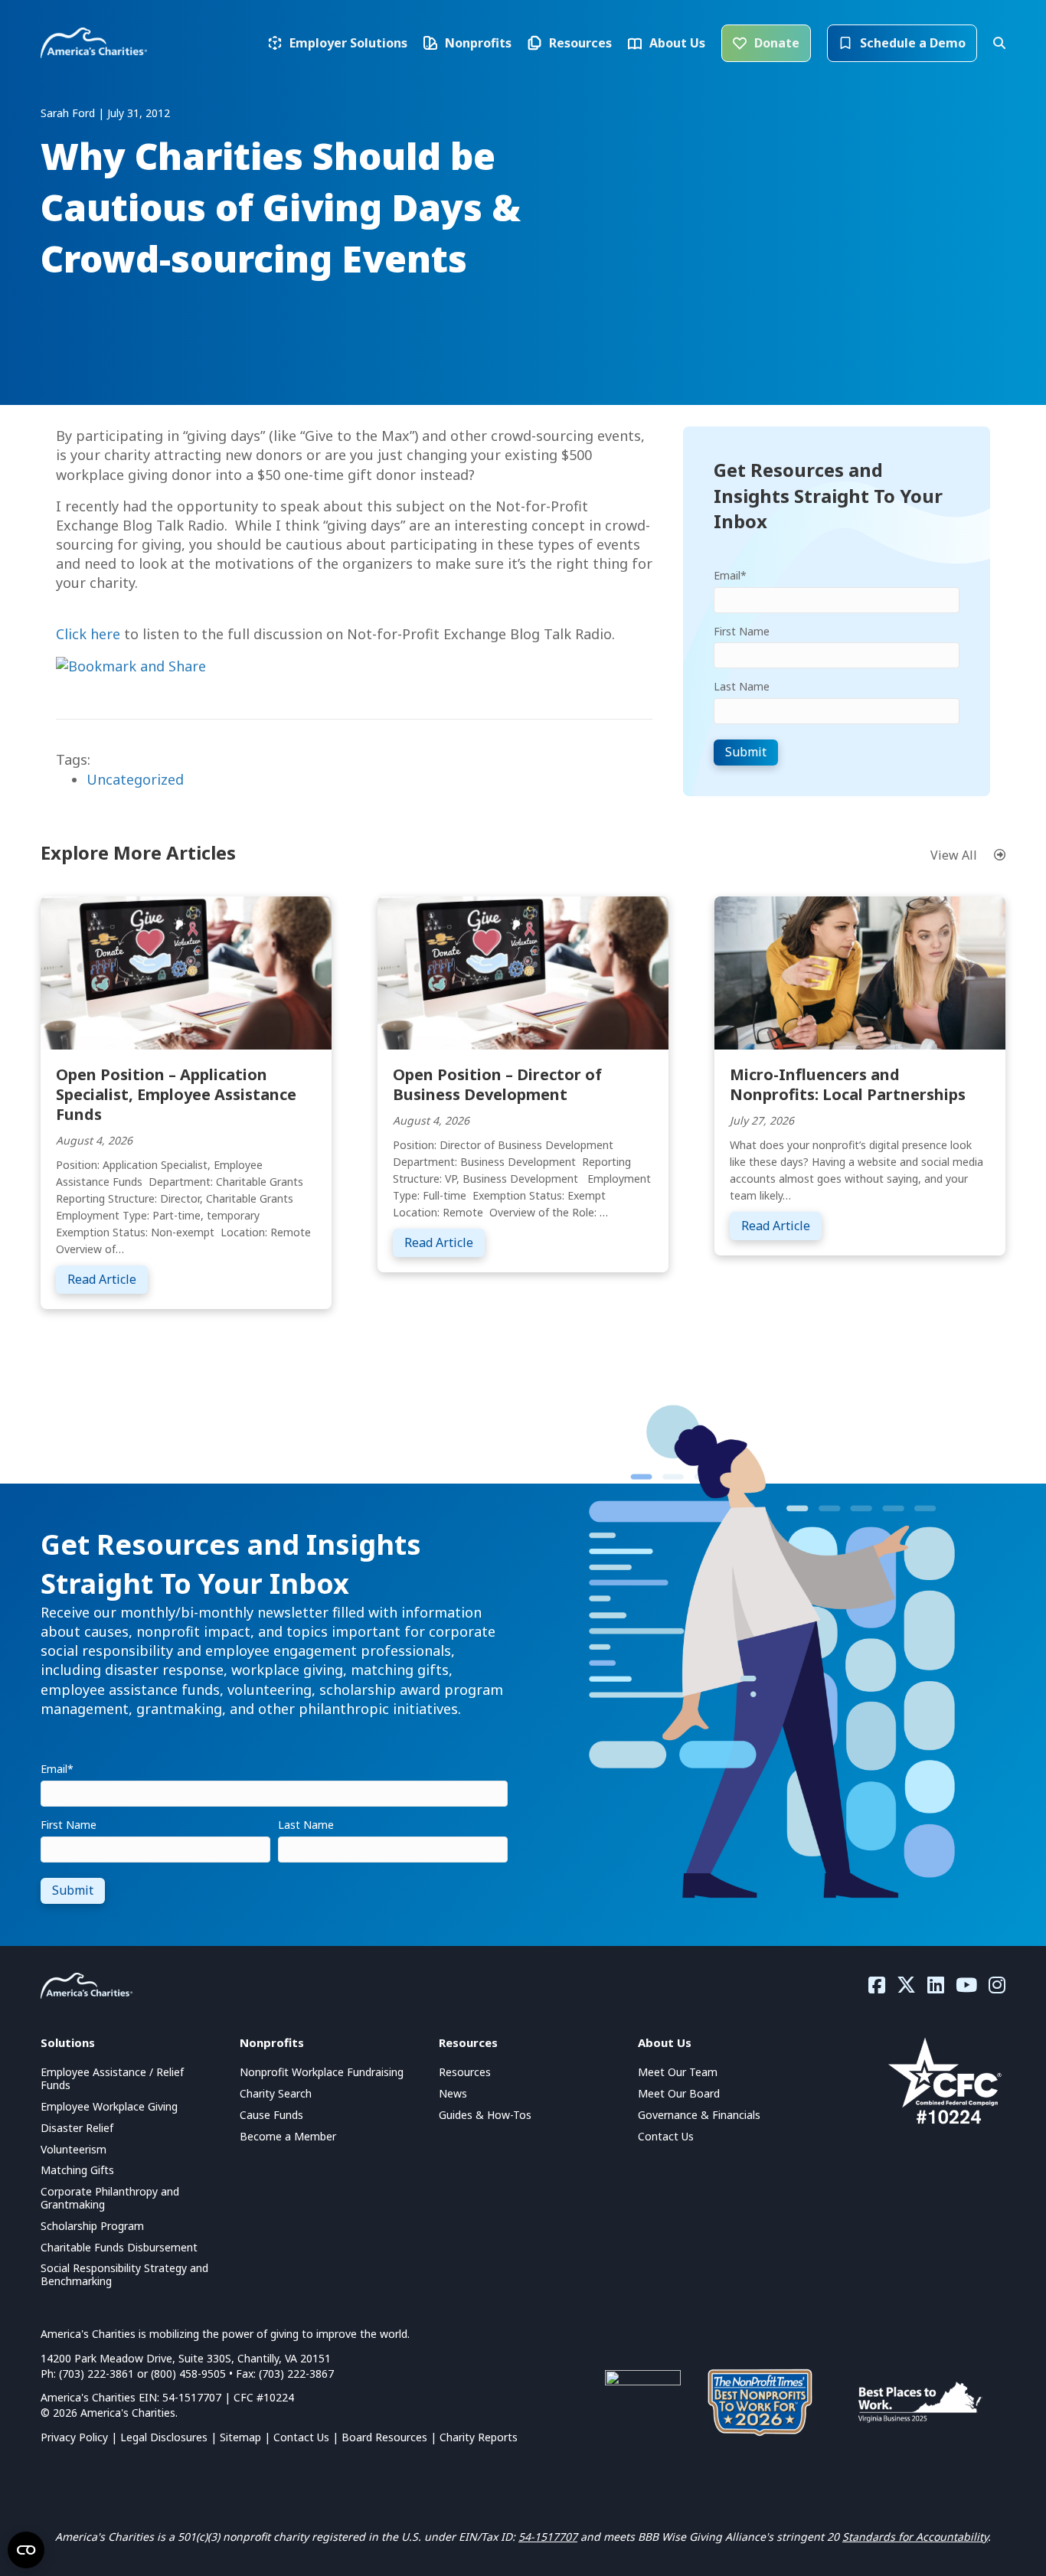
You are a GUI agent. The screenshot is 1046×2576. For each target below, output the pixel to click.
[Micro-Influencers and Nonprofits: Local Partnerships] (860, 971)
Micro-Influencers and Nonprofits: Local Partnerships (848, 1084)
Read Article (108, 1279)
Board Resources (384, 2437)
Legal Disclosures (164, 2437)
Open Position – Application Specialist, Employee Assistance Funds (176, 1094)
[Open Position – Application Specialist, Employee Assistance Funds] (186, 971)
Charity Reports (479, 2437)
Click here (88, 634)
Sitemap (240, 2437)
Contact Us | (307, 2437)
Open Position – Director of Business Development (497, 1084)
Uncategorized (135, 779)
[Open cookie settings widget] (26, 2550)
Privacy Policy (74, 2437)
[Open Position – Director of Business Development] (523, 971)
